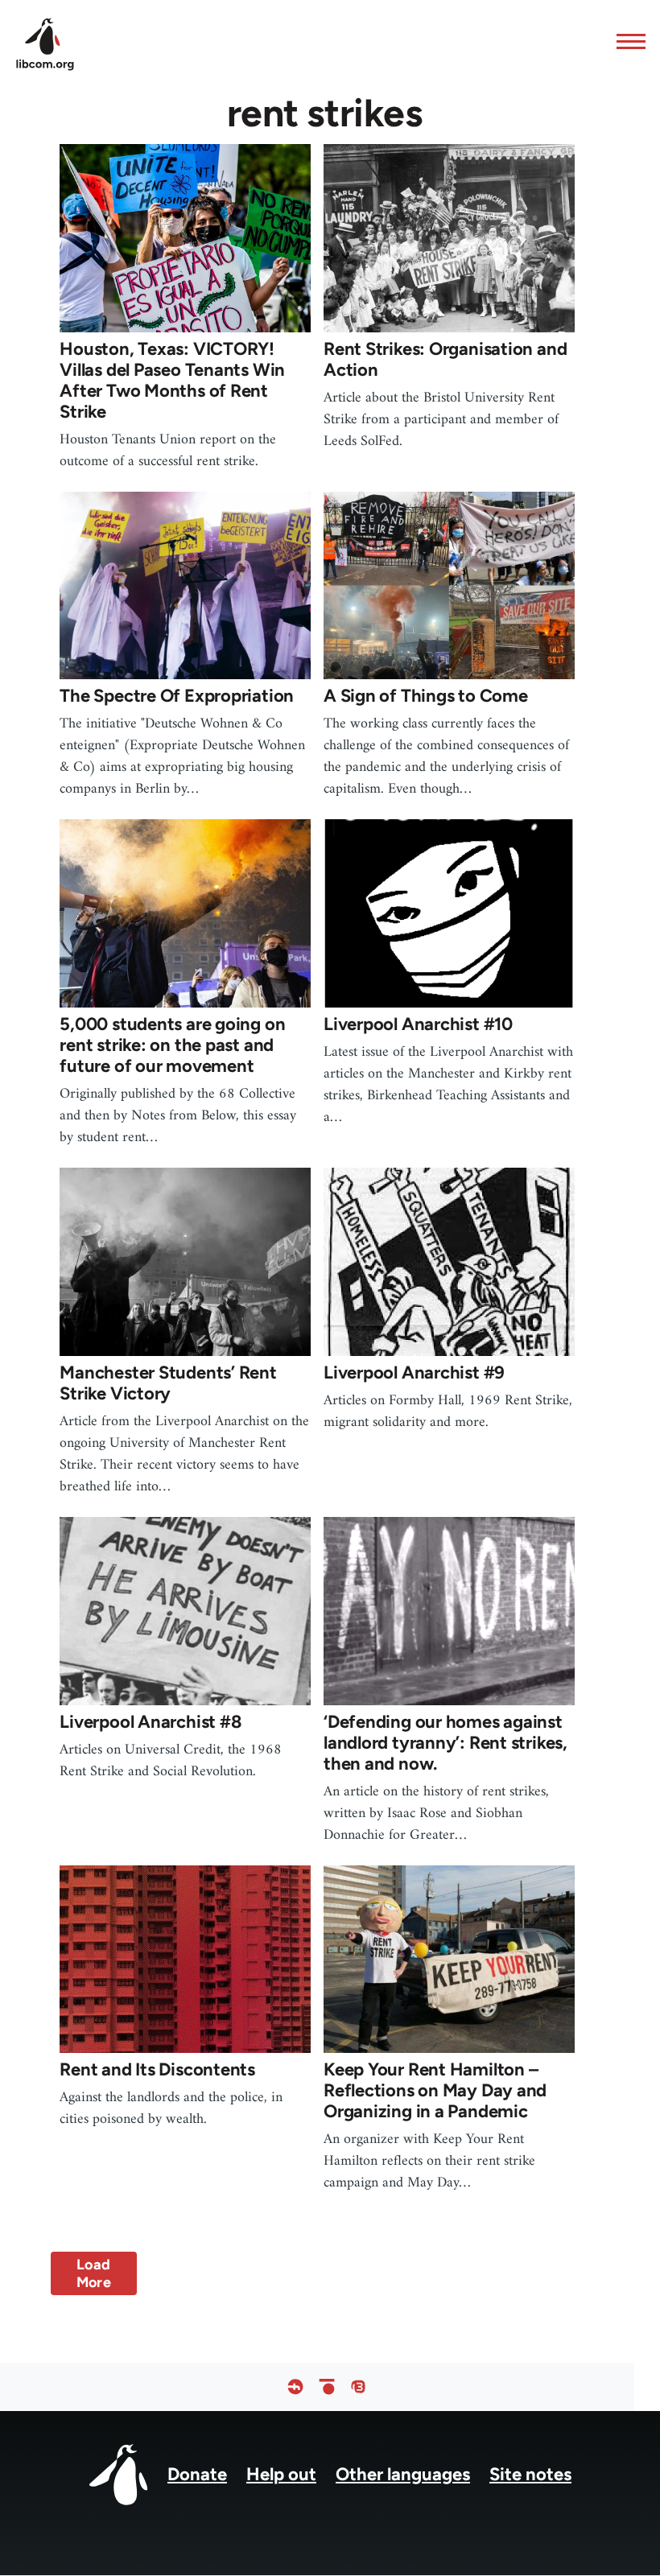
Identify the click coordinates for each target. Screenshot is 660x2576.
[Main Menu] (626, 41)
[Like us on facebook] (295, 2387)
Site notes (530, 2474)
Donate (197, 2474)
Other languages (403, 2474)
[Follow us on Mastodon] (358, 2387)
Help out (281, 2474)
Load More (94, 2273)
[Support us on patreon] (327, 2387)
